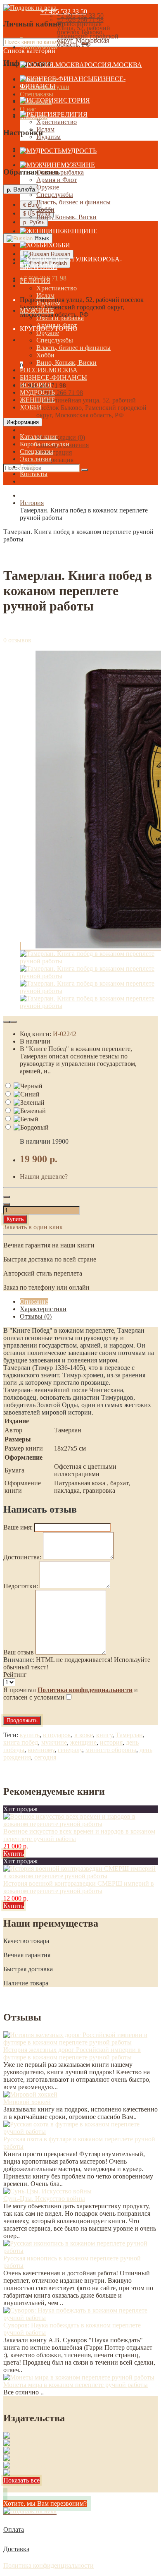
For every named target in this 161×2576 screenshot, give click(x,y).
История (32, 503)
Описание (34, 1301)
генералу (70, 1750)
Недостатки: (21, 1586)
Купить (15, 1219)
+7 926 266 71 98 (60, 393)
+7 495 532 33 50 (64, 11)
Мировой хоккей (27, 2102)
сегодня (45, 1757)
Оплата (14, 2529)
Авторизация (55, 460)
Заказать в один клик (33, 1227)
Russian (60, 254)
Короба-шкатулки (45, 444)
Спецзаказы (37, 94)
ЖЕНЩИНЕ (80, 231)
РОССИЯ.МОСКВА (113, 65)
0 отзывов (17, 640)
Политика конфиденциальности (49, 2565)
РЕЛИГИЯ (72, 114)
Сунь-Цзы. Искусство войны (44, 2199)
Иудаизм (49, 137)
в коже (84, 1735)
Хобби (45, 209)
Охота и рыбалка (60, 172)
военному (41, 1750)
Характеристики (43, 1309)
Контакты (34, 474)
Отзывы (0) (36, 1316)
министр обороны (111, 1750)
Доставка (16, 2549)
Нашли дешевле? (44, 1177)
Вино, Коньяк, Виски (66, 217)
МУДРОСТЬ (79, 151)
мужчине (54, 1742)
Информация (23, 422)
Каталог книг (39, 437)
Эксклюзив (36, 459)
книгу (104, 1735)
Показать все (21, 2480)
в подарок (57, 1735)
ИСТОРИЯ (74, 100)
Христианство (57, 122)
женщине (83, 1742)
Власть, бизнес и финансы (73, 202)
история (111, 1742)
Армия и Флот (57, 180)
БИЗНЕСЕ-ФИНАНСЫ (53, 377)
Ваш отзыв (19, 1652)
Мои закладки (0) (61, 437)
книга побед (21, 1742)
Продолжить (22, 1720)
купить (30, 1735)
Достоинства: (22, 1557)
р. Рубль (34, 222)
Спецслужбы (55, 195)
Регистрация (54, 452)
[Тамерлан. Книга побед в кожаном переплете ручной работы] (89, 961)
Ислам (45, 129)
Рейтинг (15, 1675)
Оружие (48, 187)
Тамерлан (129, 1735)
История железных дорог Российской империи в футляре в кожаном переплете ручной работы (72, 2053)
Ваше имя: (18, 1527)
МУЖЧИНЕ (78, 165)
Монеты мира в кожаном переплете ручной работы (76, 2385)
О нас (28, 109)
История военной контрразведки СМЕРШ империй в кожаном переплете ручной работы (79, 1887)
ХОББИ (59, 245)
